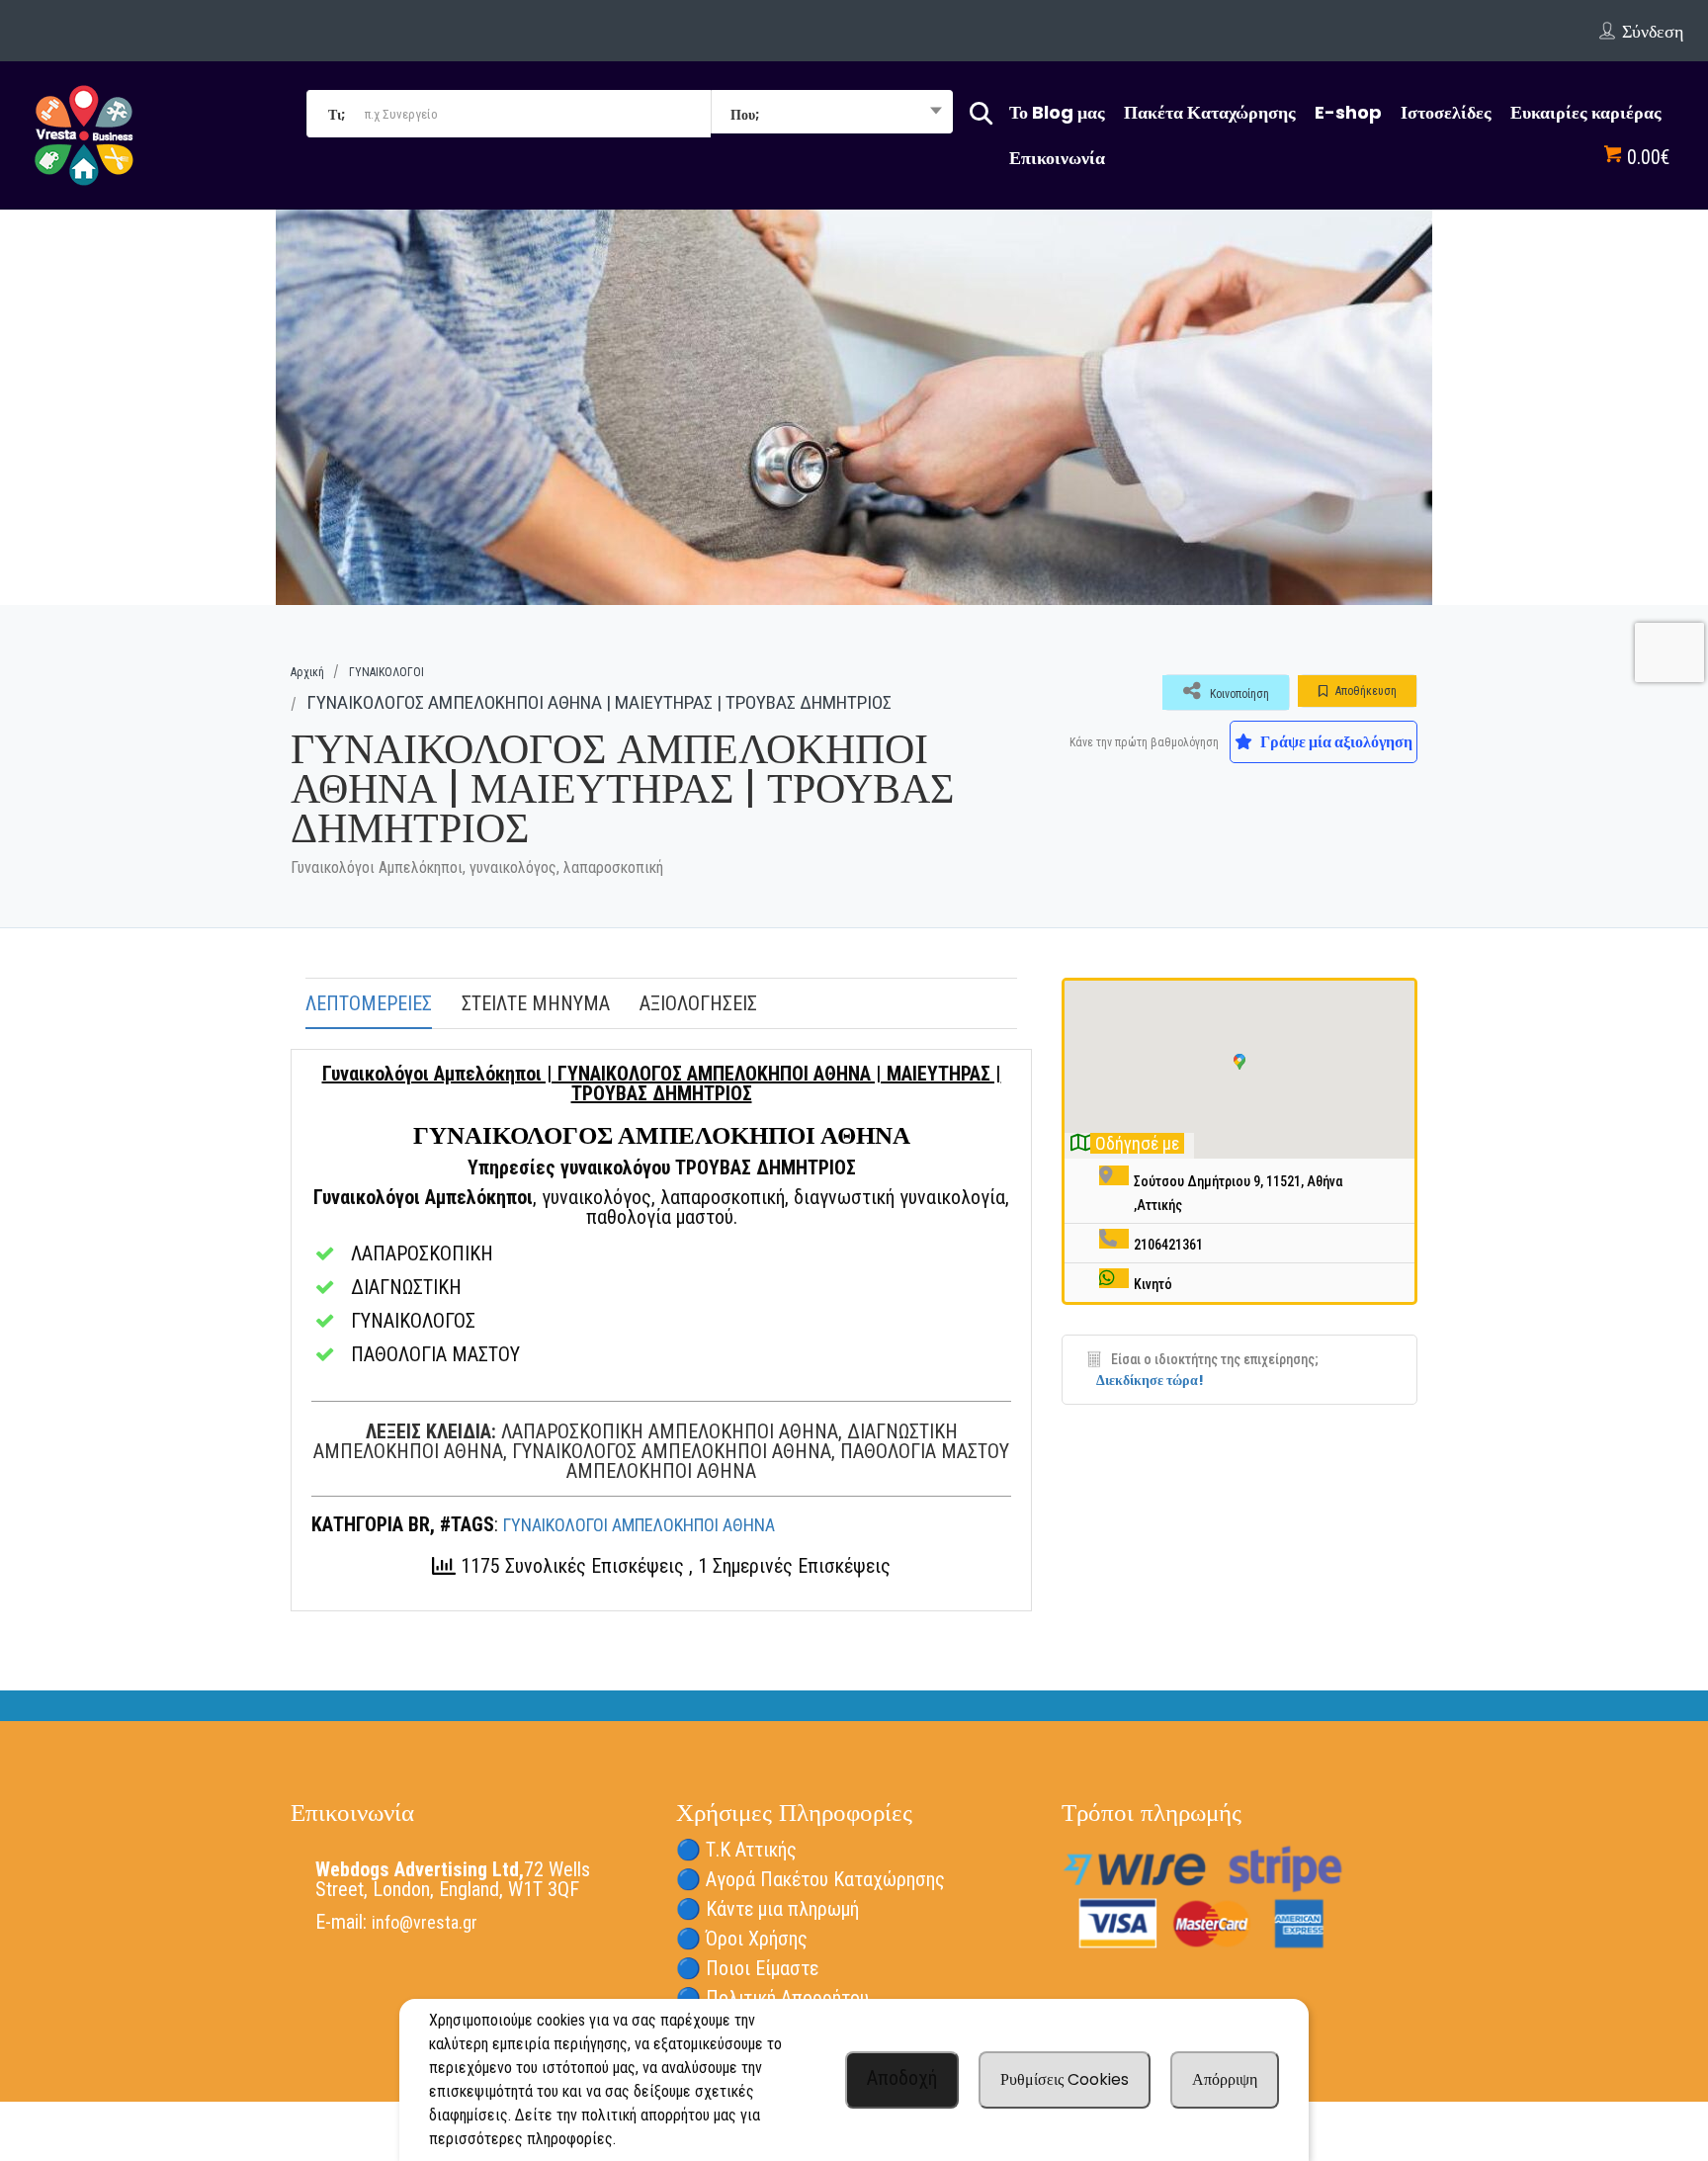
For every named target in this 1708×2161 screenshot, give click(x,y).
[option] (854, 407)
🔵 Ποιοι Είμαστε (747, 1968)
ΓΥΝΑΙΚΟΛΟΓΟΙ (386, 672)
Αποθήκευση (1365, 691)
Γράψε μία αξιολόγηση (1335, 742)
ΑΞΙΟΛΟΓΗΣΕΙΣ (698, 1003)
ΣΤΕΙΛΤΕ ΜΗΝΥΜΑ (536, 1003)
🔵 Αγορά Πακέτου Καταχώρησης (811, 1879)
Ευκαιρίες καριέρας (1586, 112)
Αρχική (307, 672)
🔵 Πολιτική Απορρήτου (772, 1998)
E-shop (1348, 112)
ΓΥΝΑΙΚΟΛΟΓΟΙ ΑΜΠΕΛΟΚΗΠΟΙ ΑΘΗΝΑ (639, 1525)
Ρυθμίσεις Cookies (1065, 2079)
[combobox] (832, 114)
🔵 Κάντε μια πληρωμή (768, 1909)
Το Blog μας (1057, 112)
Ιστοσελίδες (1446, 112)
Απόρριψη (1225, 2079)
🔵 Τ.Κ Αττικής (736, 1850)
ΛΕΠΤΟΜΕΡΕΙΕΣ (369, 1003)
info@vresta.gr (425, 1922)
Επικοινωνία (1057, 158)
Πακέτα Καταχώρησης (1210, 112)
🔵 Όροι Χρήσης (742, 1939)
